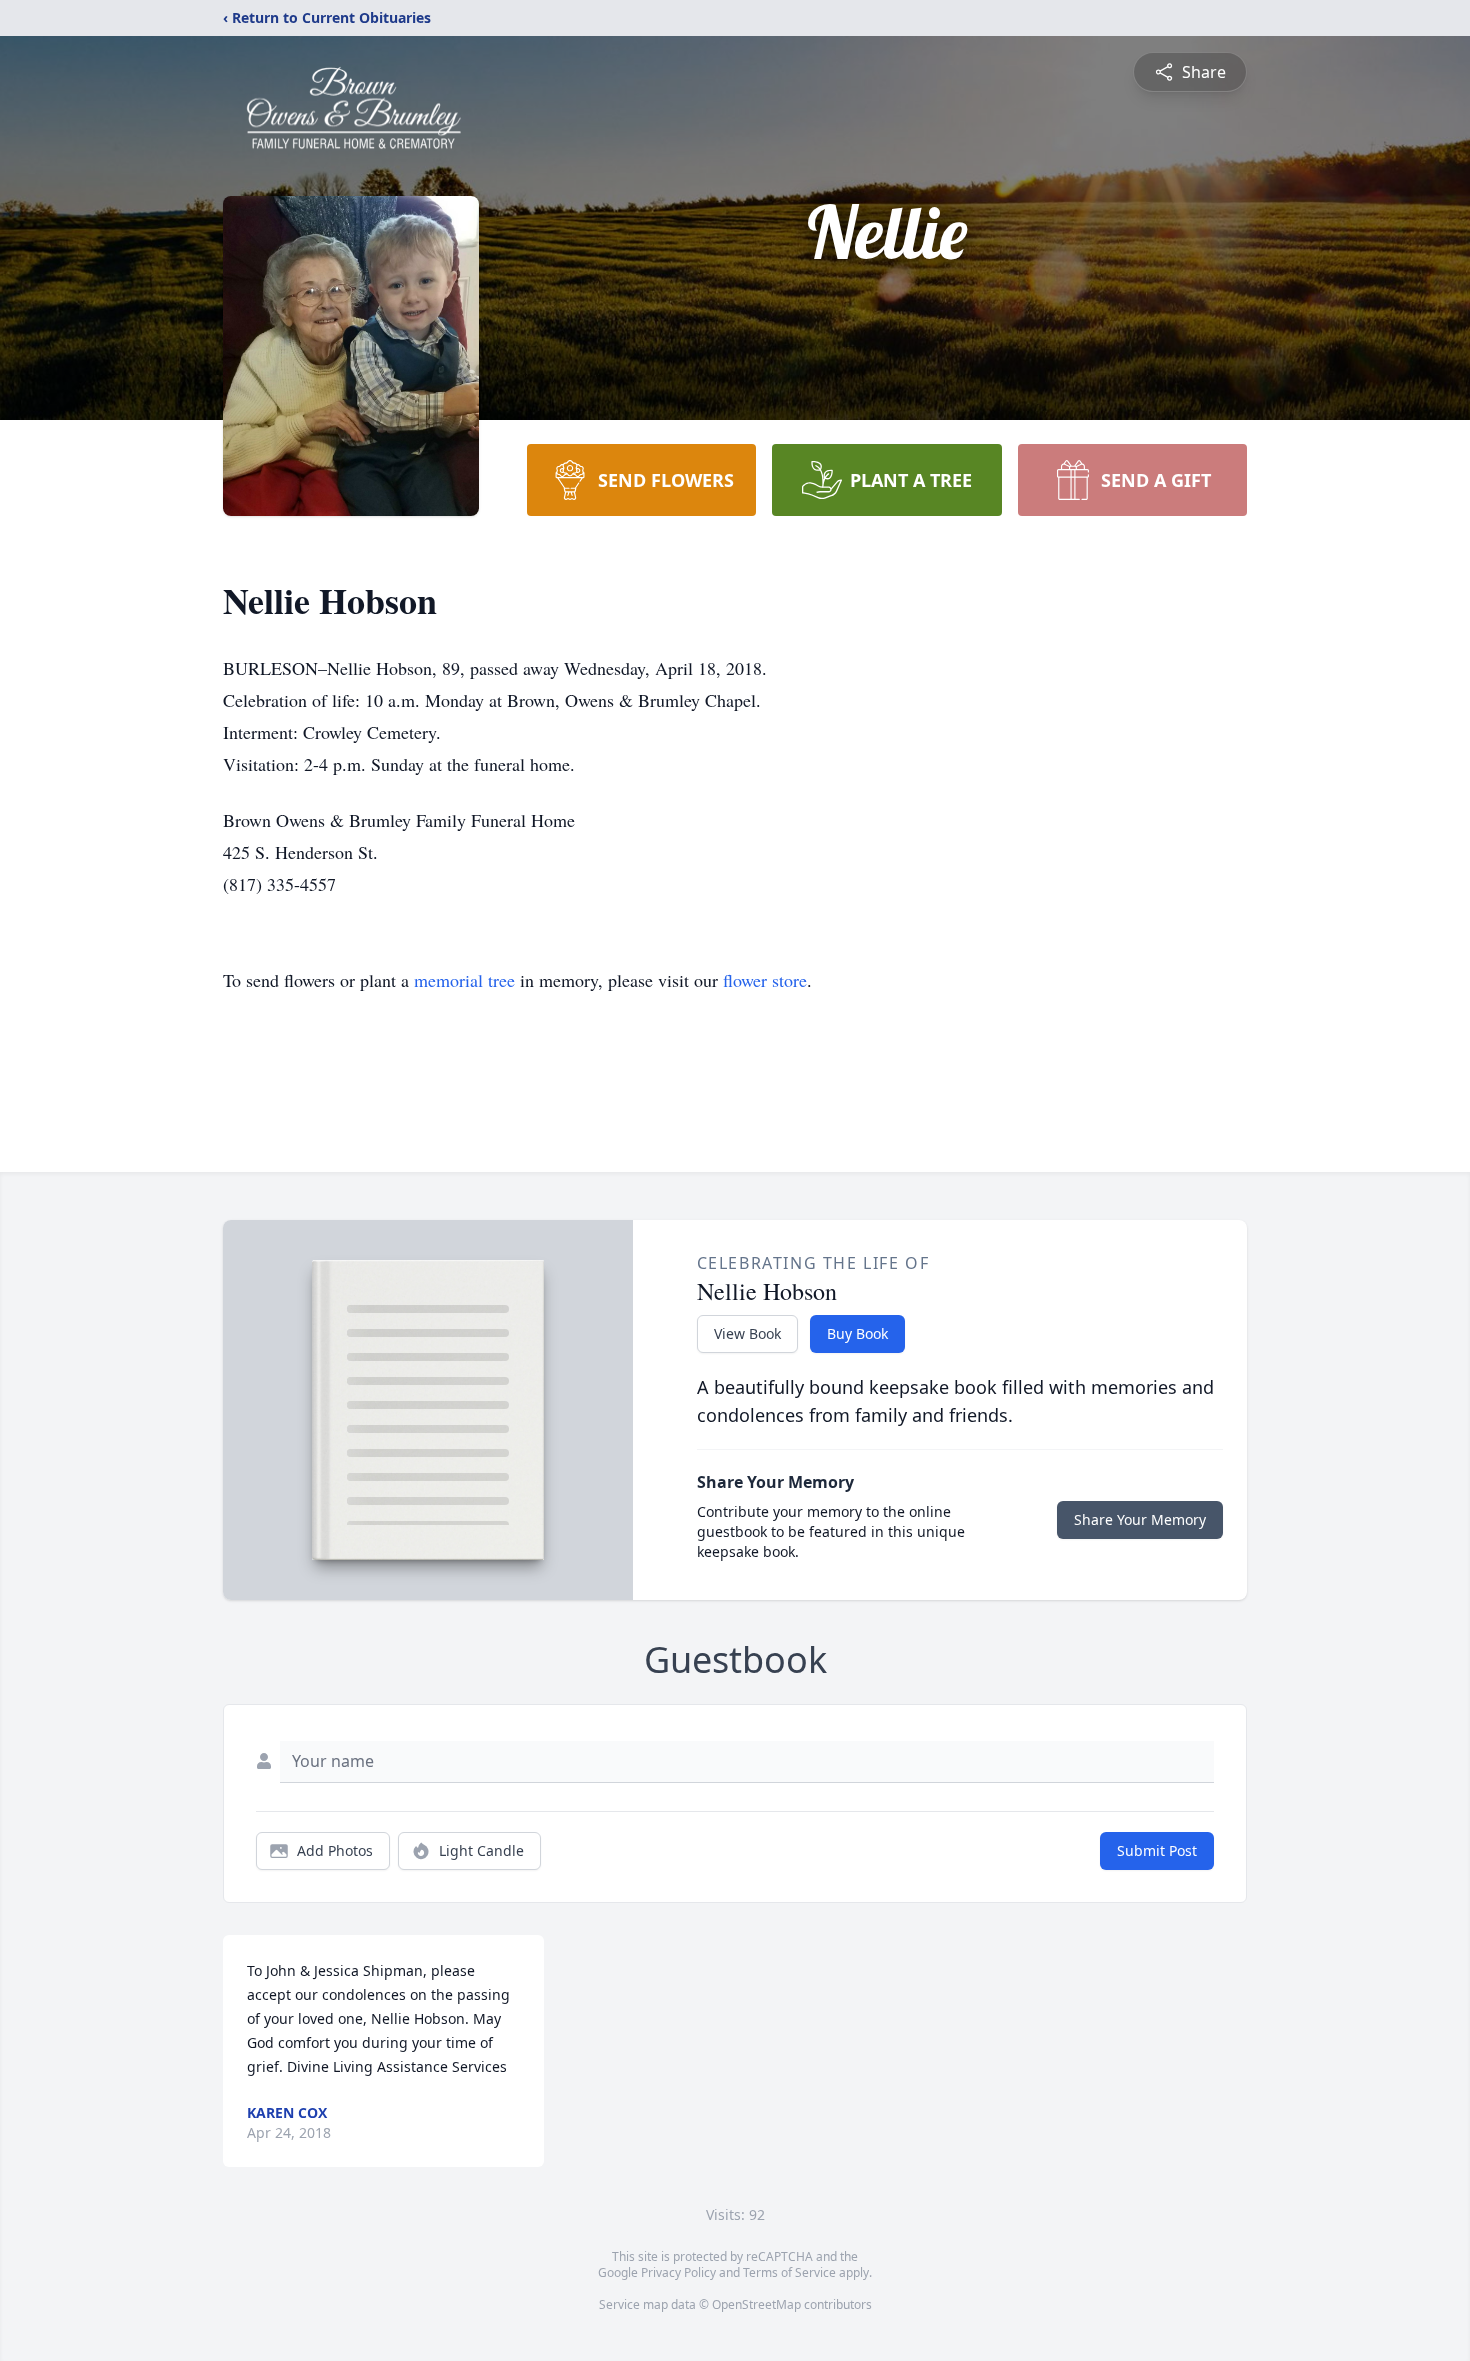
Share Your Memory (1140, 1519)
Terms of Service (789, 2272)
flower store (765, 980)
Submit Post (1157, 1850)
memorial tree (464, 980)
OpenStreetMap (756, 2304)
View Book (747, 1333)
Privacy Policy (678, 2272)
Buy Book (857, 1333)
